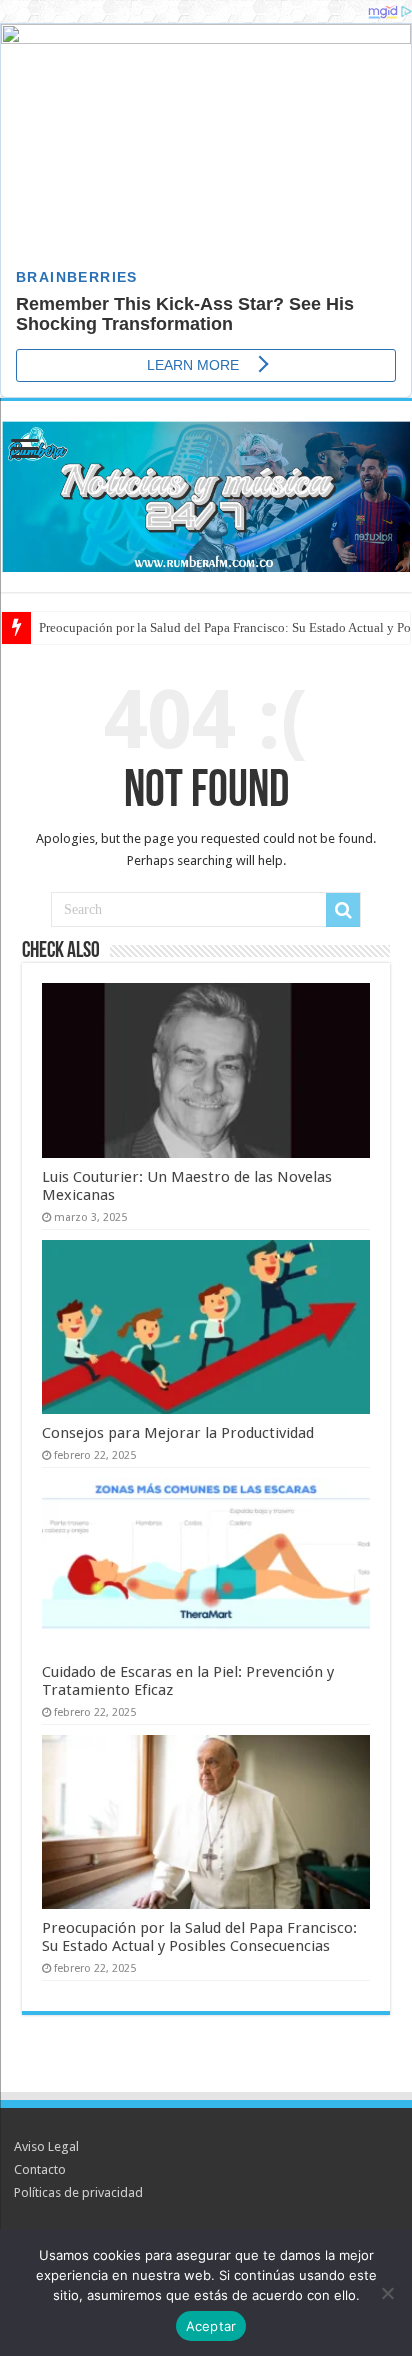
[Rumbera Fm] (206, 493)
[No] (387, 2293)
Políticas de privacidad (78, 2192)
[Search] (343, 910)
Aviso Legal (46, 2146)
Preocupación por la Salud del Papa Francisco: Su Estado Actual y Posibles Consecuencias (199, 1937)
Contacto (40, 2169)
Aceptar (211, 2326)
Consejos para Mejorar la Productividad (178, 1433)
